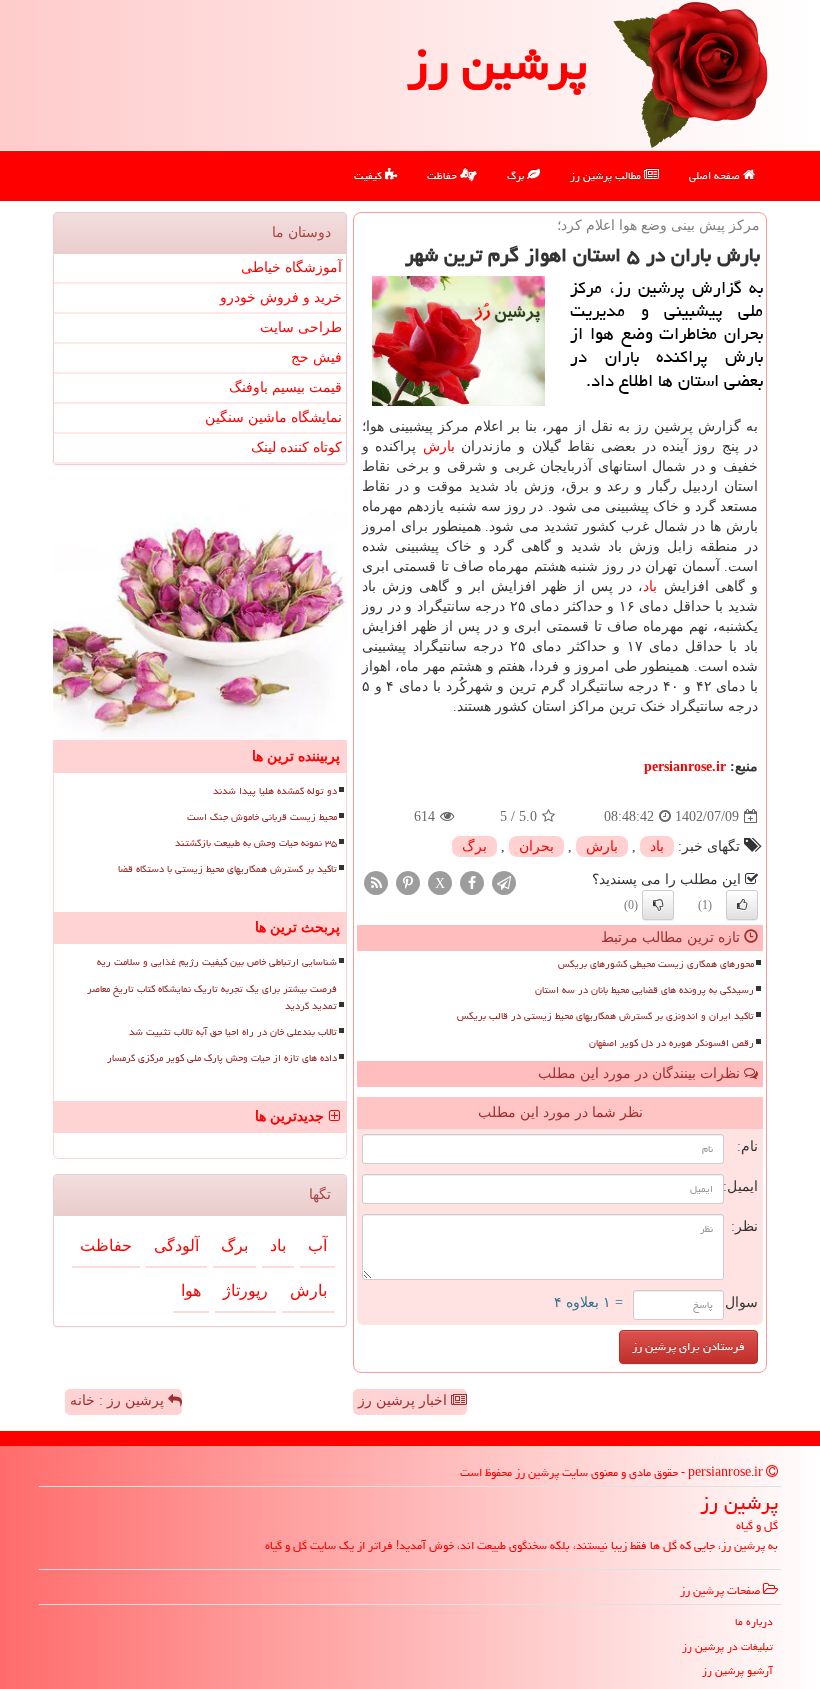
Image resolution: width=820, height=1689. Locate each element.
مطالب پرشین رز (607, 175)
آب (317, 1245)
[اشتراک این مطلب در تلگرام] (504, 882)
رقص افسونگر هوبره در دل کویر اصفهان (671, 1043)
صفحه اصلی (716, 175)
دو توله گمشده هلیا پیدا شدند (275, 791)
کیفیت (369, 175)
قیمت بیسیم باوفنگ (285, 387)
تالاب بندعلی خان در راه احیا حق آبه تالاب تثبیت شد (233, 1032)
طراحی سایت (301, 327)
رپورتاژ (245, 1290)
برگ (517, 175)
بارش (439, 446)
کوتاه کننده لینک (296, 447)
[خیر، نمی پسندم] (658, 905)
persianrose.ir (685, 766)
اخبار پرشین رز (404, 1400)
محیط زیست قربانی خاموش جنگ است (262, 817)
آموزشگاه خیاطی (291, 267)
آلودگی (176, 1245)
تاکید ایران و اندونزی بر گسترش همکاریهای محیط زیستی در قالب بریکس (605, 1016)
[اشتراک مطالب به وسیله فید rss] (376, 882)
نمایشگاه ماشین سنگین (273, 417)
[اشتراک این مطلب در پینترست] (408, 882)
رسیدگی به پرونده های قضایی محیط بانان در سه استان (644, 990)
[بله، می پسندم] (742, 905)
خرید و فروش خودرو (281, 297)
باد (650, 586)
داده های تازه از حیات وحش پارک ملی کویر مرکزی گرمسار (222, 1058)
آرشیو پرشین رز (737, 1670)
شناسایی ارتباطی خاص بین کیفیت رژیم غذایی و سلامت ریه (217, 962)
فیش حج (316, 357)
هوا (191, 1290)
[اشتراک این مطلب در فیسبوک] (472, 882)
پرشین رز (497, 64)
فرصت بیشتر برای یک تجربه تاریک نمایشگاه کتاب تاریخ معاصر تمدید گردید (212, 997)
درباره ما (754, 1621)
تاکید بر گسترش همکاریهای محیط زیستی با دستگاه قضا (227, 869)
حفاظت (443, 175)
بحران (536, 846)
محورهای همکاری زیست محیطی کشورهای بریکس (656, 964)
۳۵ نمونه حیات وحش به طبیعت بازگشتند (256, 843)
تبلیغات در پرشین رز (727, 1646)
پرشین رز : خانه (119, 1400)
